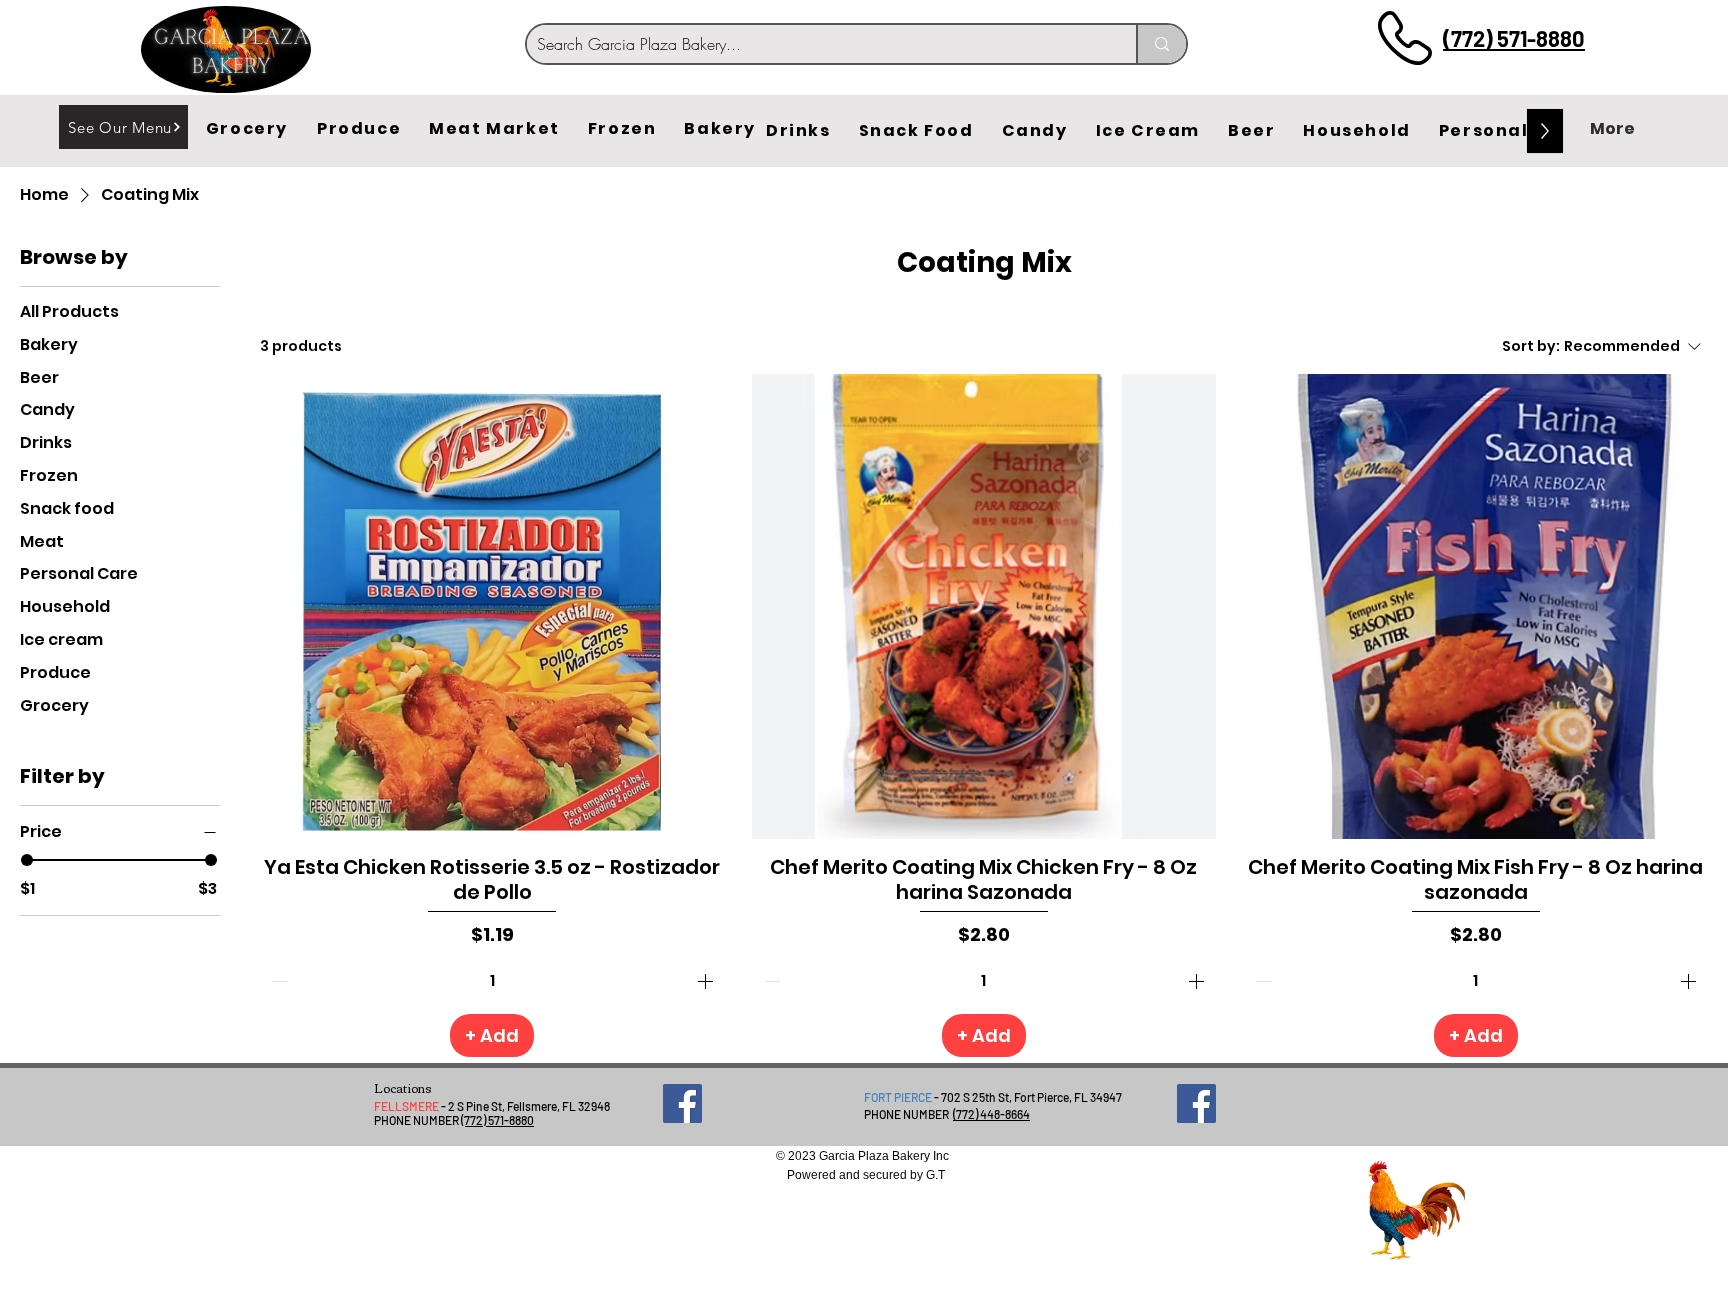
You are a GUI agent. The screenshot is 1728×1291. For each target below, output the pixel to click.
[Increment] (707, 981)
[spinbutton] (492, 981)
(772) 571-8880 (1514, 38)
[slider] (27, 860)
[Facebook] (682, 1103)
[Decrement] (278, 981)
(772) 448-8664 (991, 1114)
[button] (247, 129)
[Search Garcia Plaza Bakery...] (1161, 44)
